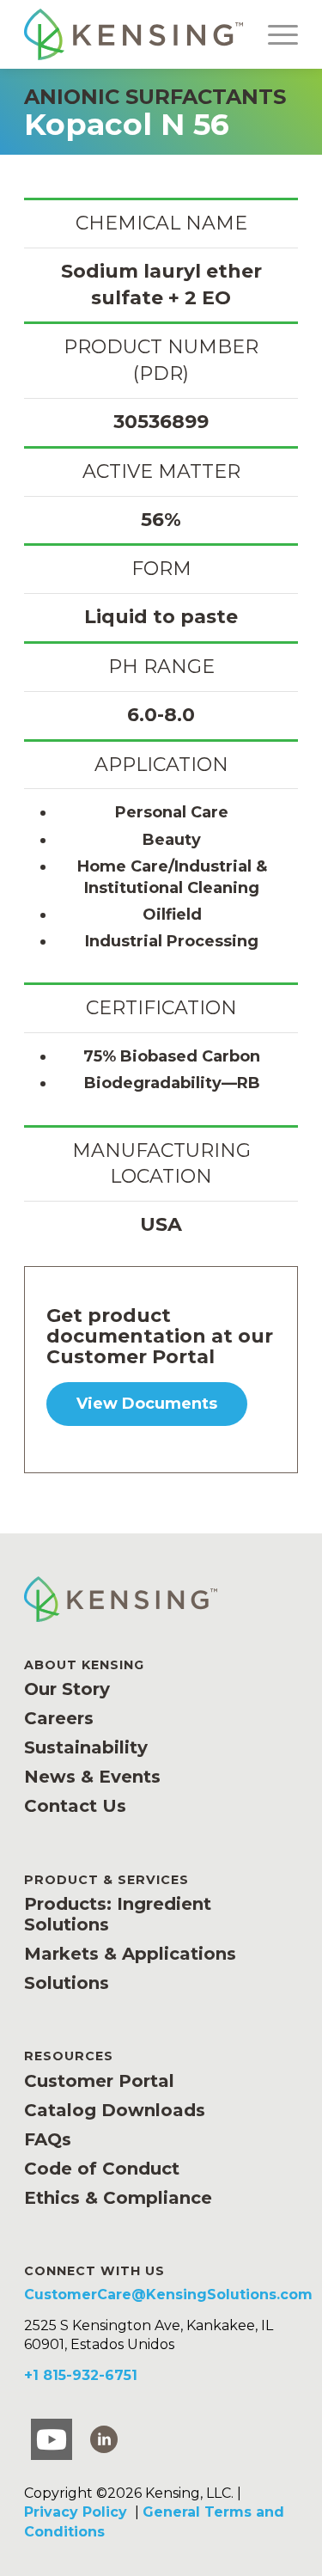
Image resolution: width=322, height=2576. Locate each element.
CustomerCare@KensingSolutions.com (168, 2295)
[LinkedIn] (104, 2438)
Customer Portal (99, 2081)
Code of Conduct (102, 2169)
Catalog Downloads (115, 2110)
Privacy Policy (78, 2512)
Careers (59, 1718)
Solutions (67, 1983)
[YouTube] (52, 2439)
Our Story (67, 1689)
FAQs (48, 2139)
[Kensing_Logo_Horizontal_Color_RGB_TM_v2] (134, 34)
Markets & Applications (130, 1954)
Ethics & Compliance (118, 2198)
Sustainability (86, 1747)
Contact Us (75, 1806)
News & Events (92, 1777)
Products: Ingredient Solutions (118, 1914)
